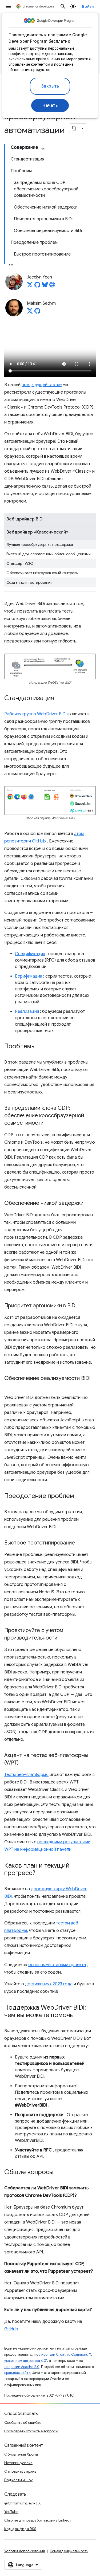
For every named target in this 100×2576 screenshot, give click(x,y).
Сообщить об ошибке (23, 2422)
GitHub (11, 2329)
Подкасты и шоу (18, 2480)
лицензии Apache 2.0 (22, 2367)
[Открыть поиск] (63, 6)
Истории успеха (18, 2463)
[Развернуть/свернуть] (43, 149)
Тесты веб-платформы (26, 1775)
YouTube (11, 2512)
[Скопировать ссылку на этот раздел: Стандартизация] (59, 699)
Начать (50, 105)
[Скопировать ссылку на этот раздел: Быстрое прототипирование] (80, 1543)
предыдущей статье (42, 385)
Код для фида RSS (20, 2529)
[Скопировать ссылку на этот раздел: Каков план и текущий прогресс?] (41, 1873)
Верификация (29, 976)
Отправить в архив (20, 2471)
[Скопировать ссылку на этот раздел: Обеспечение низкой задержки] (89, 1203)
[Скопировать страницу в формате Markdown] (74, 128)
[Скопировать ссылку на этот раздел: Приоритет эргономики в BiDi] (82, 1306)
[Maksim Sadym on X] (30, 312)
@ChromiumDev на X (23, 2503)
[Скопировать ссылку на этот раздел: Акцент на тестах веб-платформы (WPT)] (24, 1763)
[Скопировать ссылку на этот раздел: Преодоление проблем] (79, 1496)
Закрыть (50, 86)
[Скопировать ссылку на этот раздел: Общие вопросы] (59, 2173)
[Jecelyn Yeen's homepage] (52, 286)
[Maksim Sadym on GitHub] (37, 312)
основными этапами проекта (57, 1965)
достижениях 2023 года (49, 1984)
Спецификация (30, 954)
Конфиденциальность (69, 2551)
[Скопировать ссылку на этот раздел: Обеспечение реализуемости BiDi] (10, 1386)
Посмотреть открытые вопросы (31, 2431)
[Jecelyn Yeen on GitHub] (37, 286)
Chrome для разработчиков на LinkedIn (38, 2520)
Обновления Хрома (21, 2454)
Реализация (27, 1011)
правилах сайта (17, 2373)
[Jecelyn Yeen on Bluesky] (45, 286)
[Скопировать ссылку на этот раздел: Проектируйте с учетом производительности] (63, 1638)
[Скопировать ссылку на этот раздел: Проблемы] (41, 1047)
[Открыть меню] (9, 6)
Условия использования (25, 2551)
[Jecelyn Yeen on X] (30, 286)
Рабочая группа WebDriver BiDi (35, 714)
